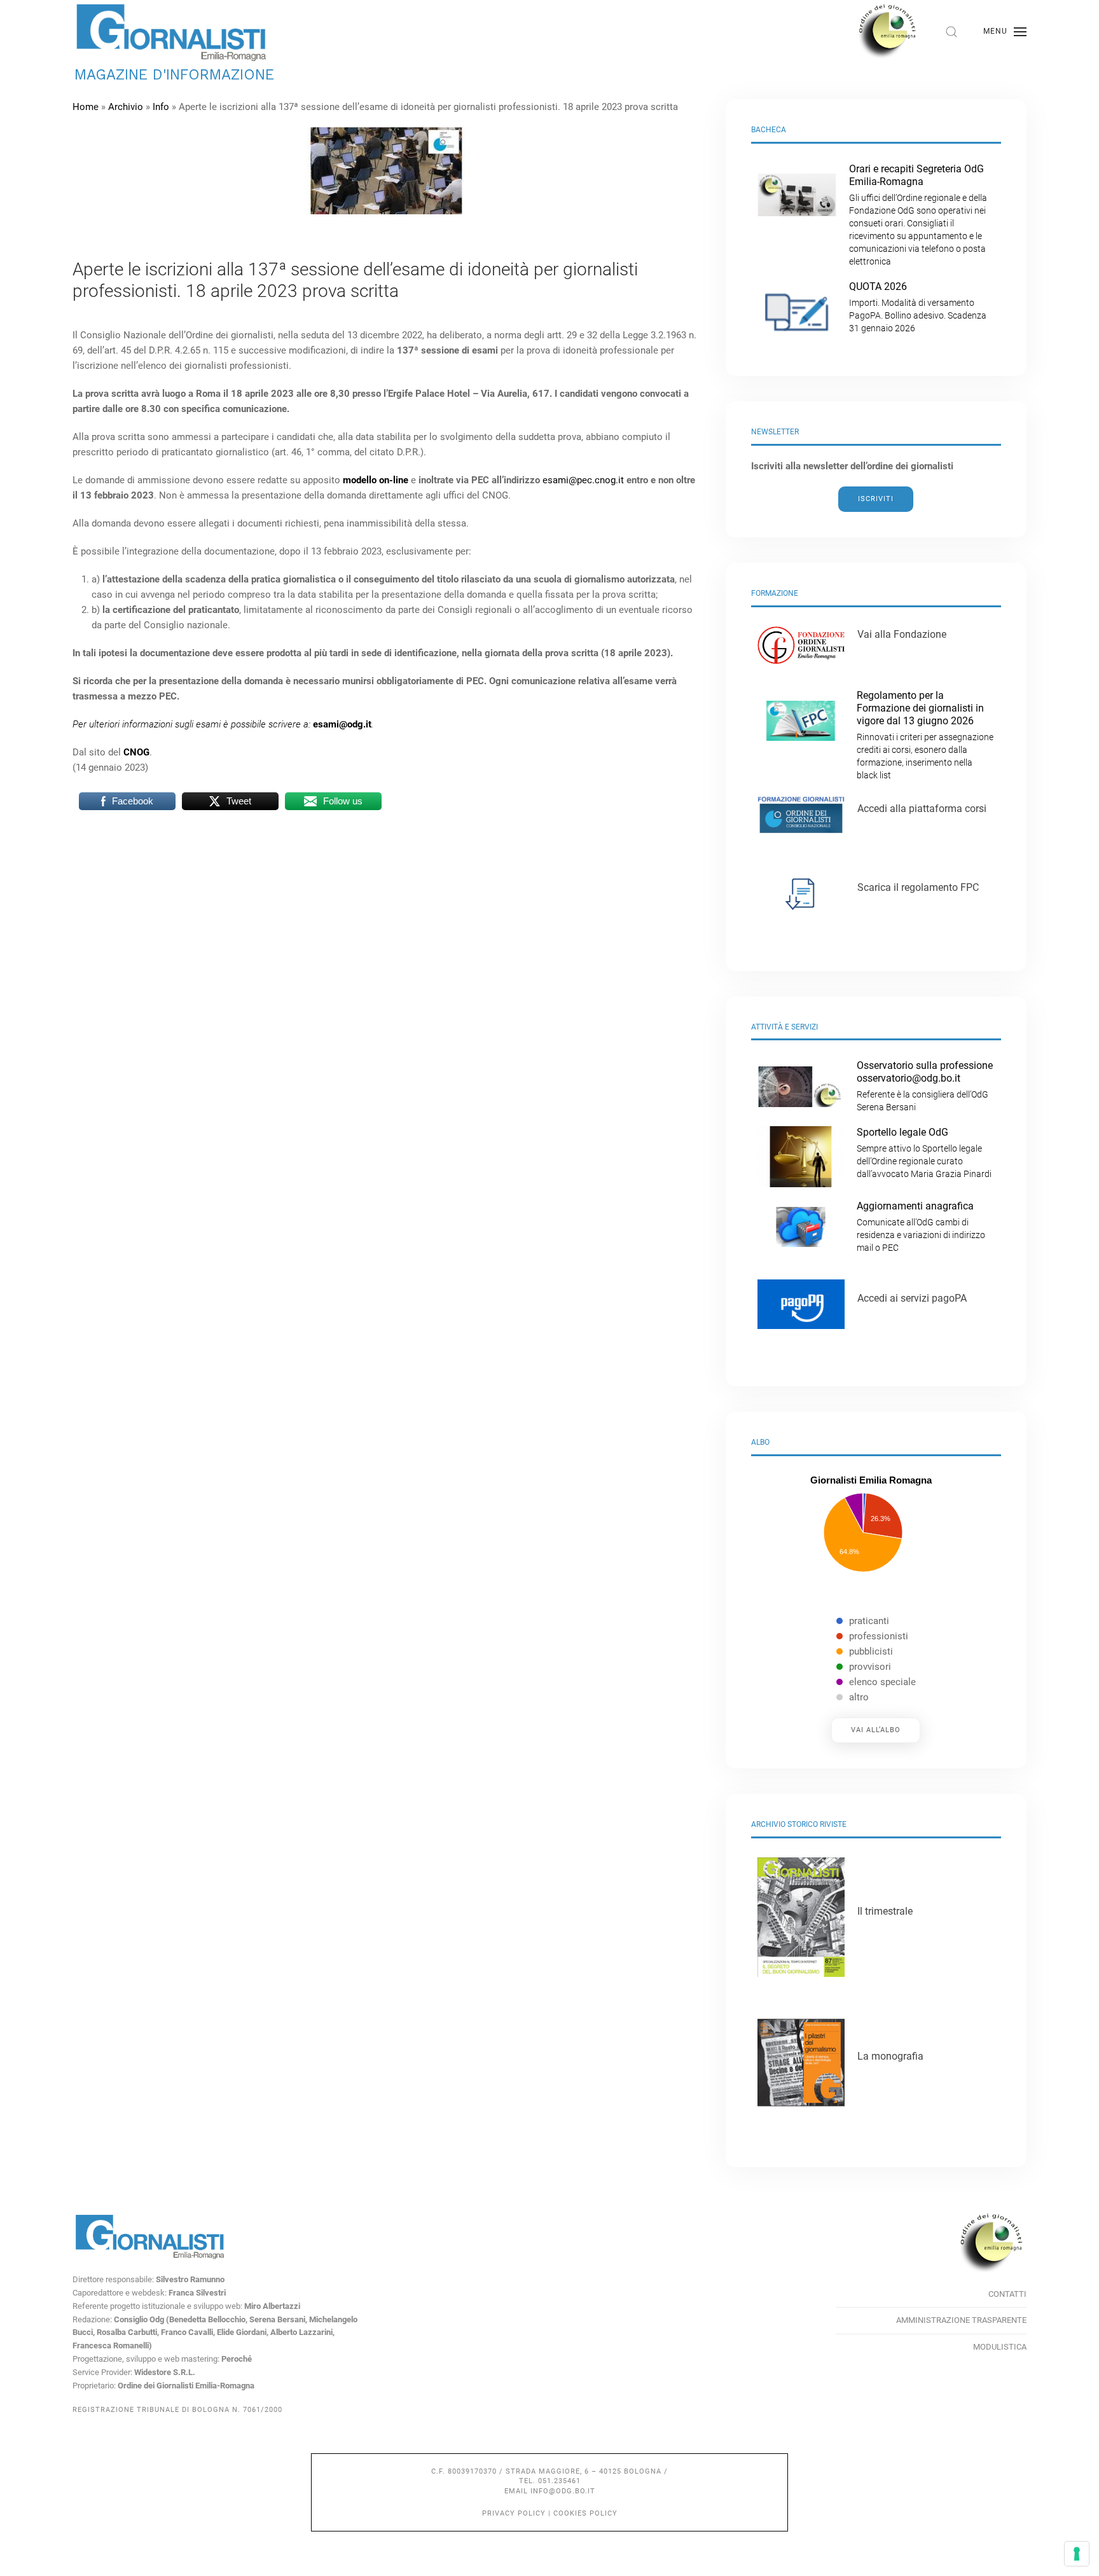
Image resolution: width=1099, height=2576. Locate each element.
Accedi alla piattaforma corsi (922, 809)
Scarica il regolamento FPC (918, 887)
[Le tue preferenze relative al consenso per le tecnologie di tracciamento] (1077, 2554)
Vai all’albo (876, 1730)
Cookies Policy (585, 2513)
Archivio (126, 107)
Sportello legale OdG (924, 1153)
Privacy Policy (514, 2513)
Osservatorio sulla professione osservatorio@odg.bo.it (925, 1086)
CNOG (136, 752)
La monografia (890, 2056)
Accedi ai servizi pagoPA (912, 1298)
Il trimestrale (885, 1911)
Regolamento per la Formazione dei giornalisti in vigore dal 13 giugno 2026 (925, 735)
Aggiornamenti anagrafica (921, 1226)
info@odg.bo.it (563, 2491)
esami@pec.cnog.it (583, 480)
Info (161, 107)
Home (86, 107)
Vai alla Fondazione (902, 634)
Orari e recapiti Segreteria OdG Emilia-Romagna (918, 215)
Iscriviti (876, 499)
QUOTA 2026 (918, 307)
